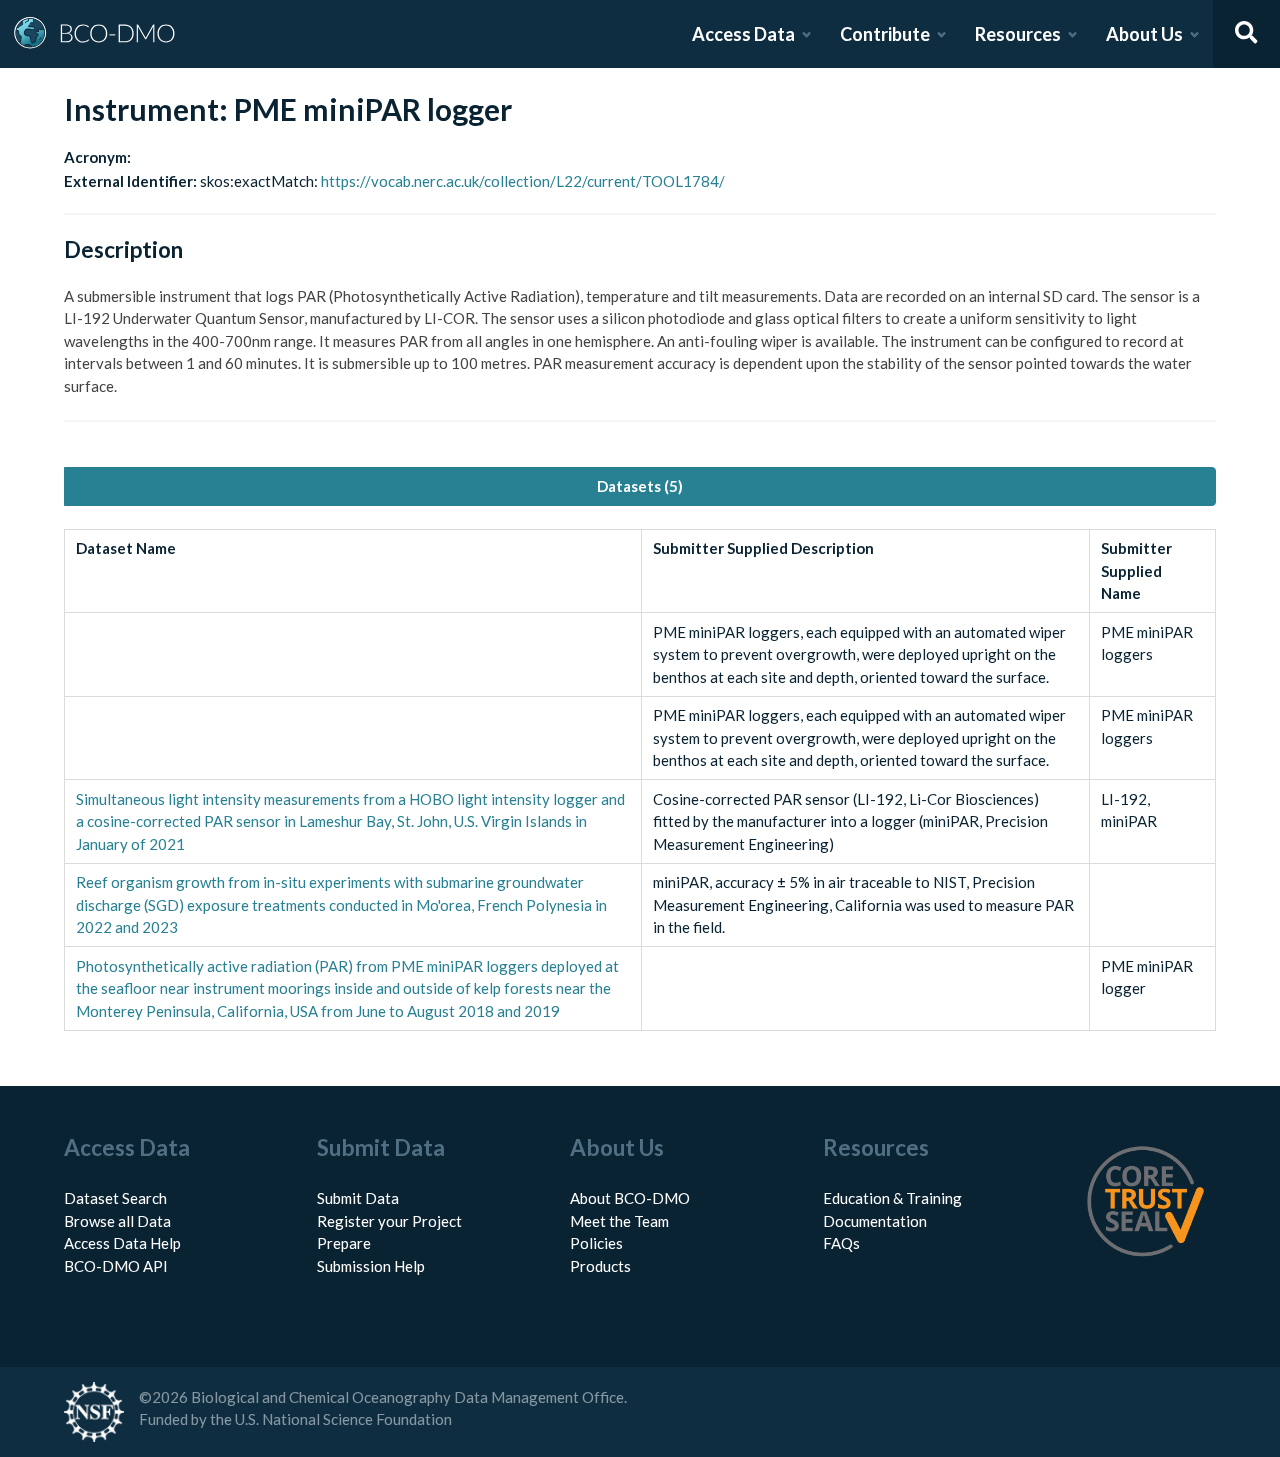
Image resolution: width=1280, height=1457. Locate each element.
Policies (596, 1243)
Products (600, 1266)
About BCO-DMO (630, 1198)
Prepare (344, 1243)
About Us (1144, 34)
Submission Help (371, 1266)
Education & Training (892, 1198)
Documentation (875, 1221)
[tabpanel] (640, 780)
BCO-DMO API (116, 1266)
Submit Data (358, 1198)
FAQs (841, 1243)
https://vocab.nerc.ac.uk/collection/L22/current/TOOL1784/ (523, 181)
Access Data (743, 34)
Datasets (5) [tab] (640, 486)
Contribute (885, 34)
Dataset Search (115, 1198)
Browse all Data (117, 1221)
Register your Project (389, 1221)
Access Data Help (122, 1243)
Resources (1018, 34)
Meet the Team (619, 1221)
